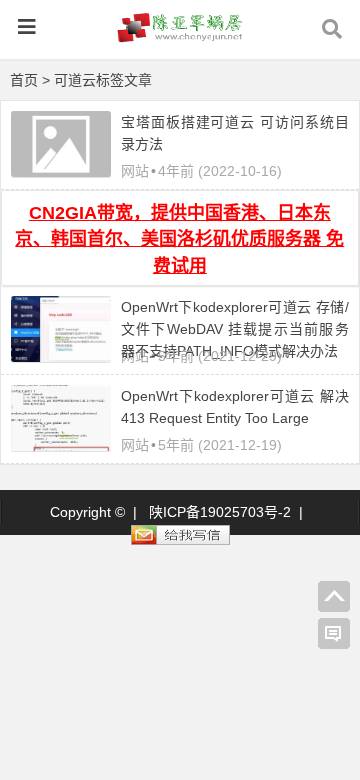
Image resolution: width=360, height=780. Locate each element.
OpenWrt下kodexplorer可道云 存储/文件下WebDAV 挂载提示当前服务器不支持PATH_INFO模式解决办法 (235, 329)
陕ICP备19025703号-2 (220, 512)
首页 (24, 80)
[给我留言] (334, 634)
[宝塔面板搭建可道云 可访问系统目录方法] (61, 172)
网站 (135, 171)
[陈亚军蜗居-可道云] (180, 36)
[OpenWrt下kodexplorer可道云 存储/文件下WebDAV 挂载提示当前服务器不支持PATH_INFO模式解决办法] (61, 357)
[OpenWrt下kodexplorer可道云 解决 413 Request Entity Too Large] (61, 446)
